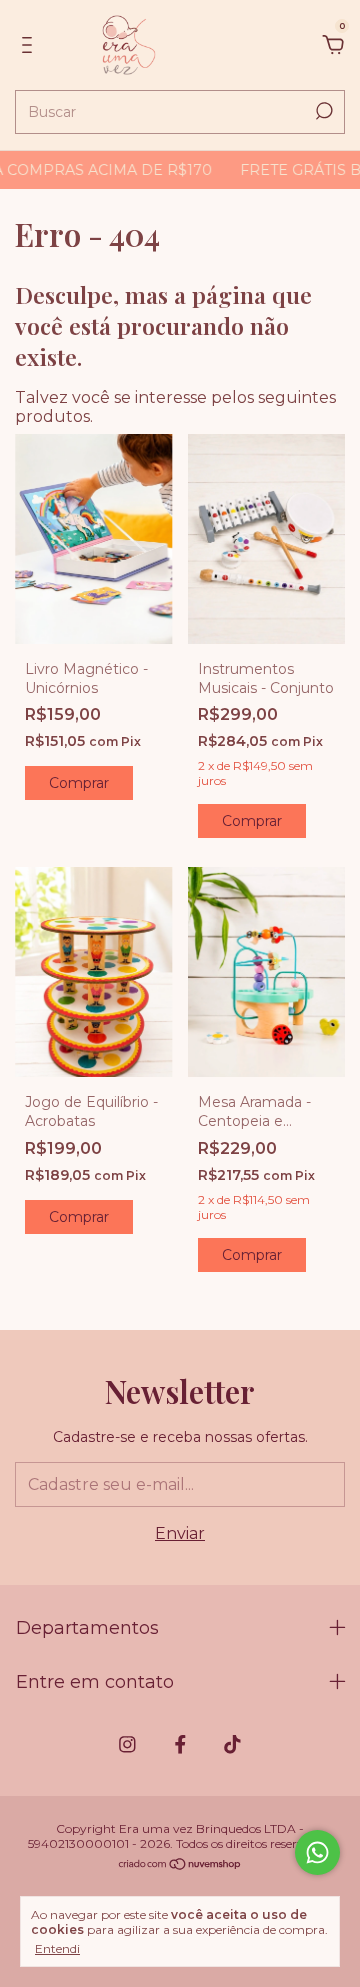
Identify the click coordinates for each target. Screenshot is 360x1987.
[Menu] (30, 45)
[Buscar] (322, 111)
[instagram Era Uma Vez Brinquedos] (127, 1744)
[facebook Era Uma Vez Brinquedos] (180, 1744)
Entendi (57, 1948)
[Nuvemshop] (180, 1865)
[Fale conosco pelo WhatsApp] (317, 1852)
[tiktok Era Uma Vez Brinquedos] (232, 1744)
